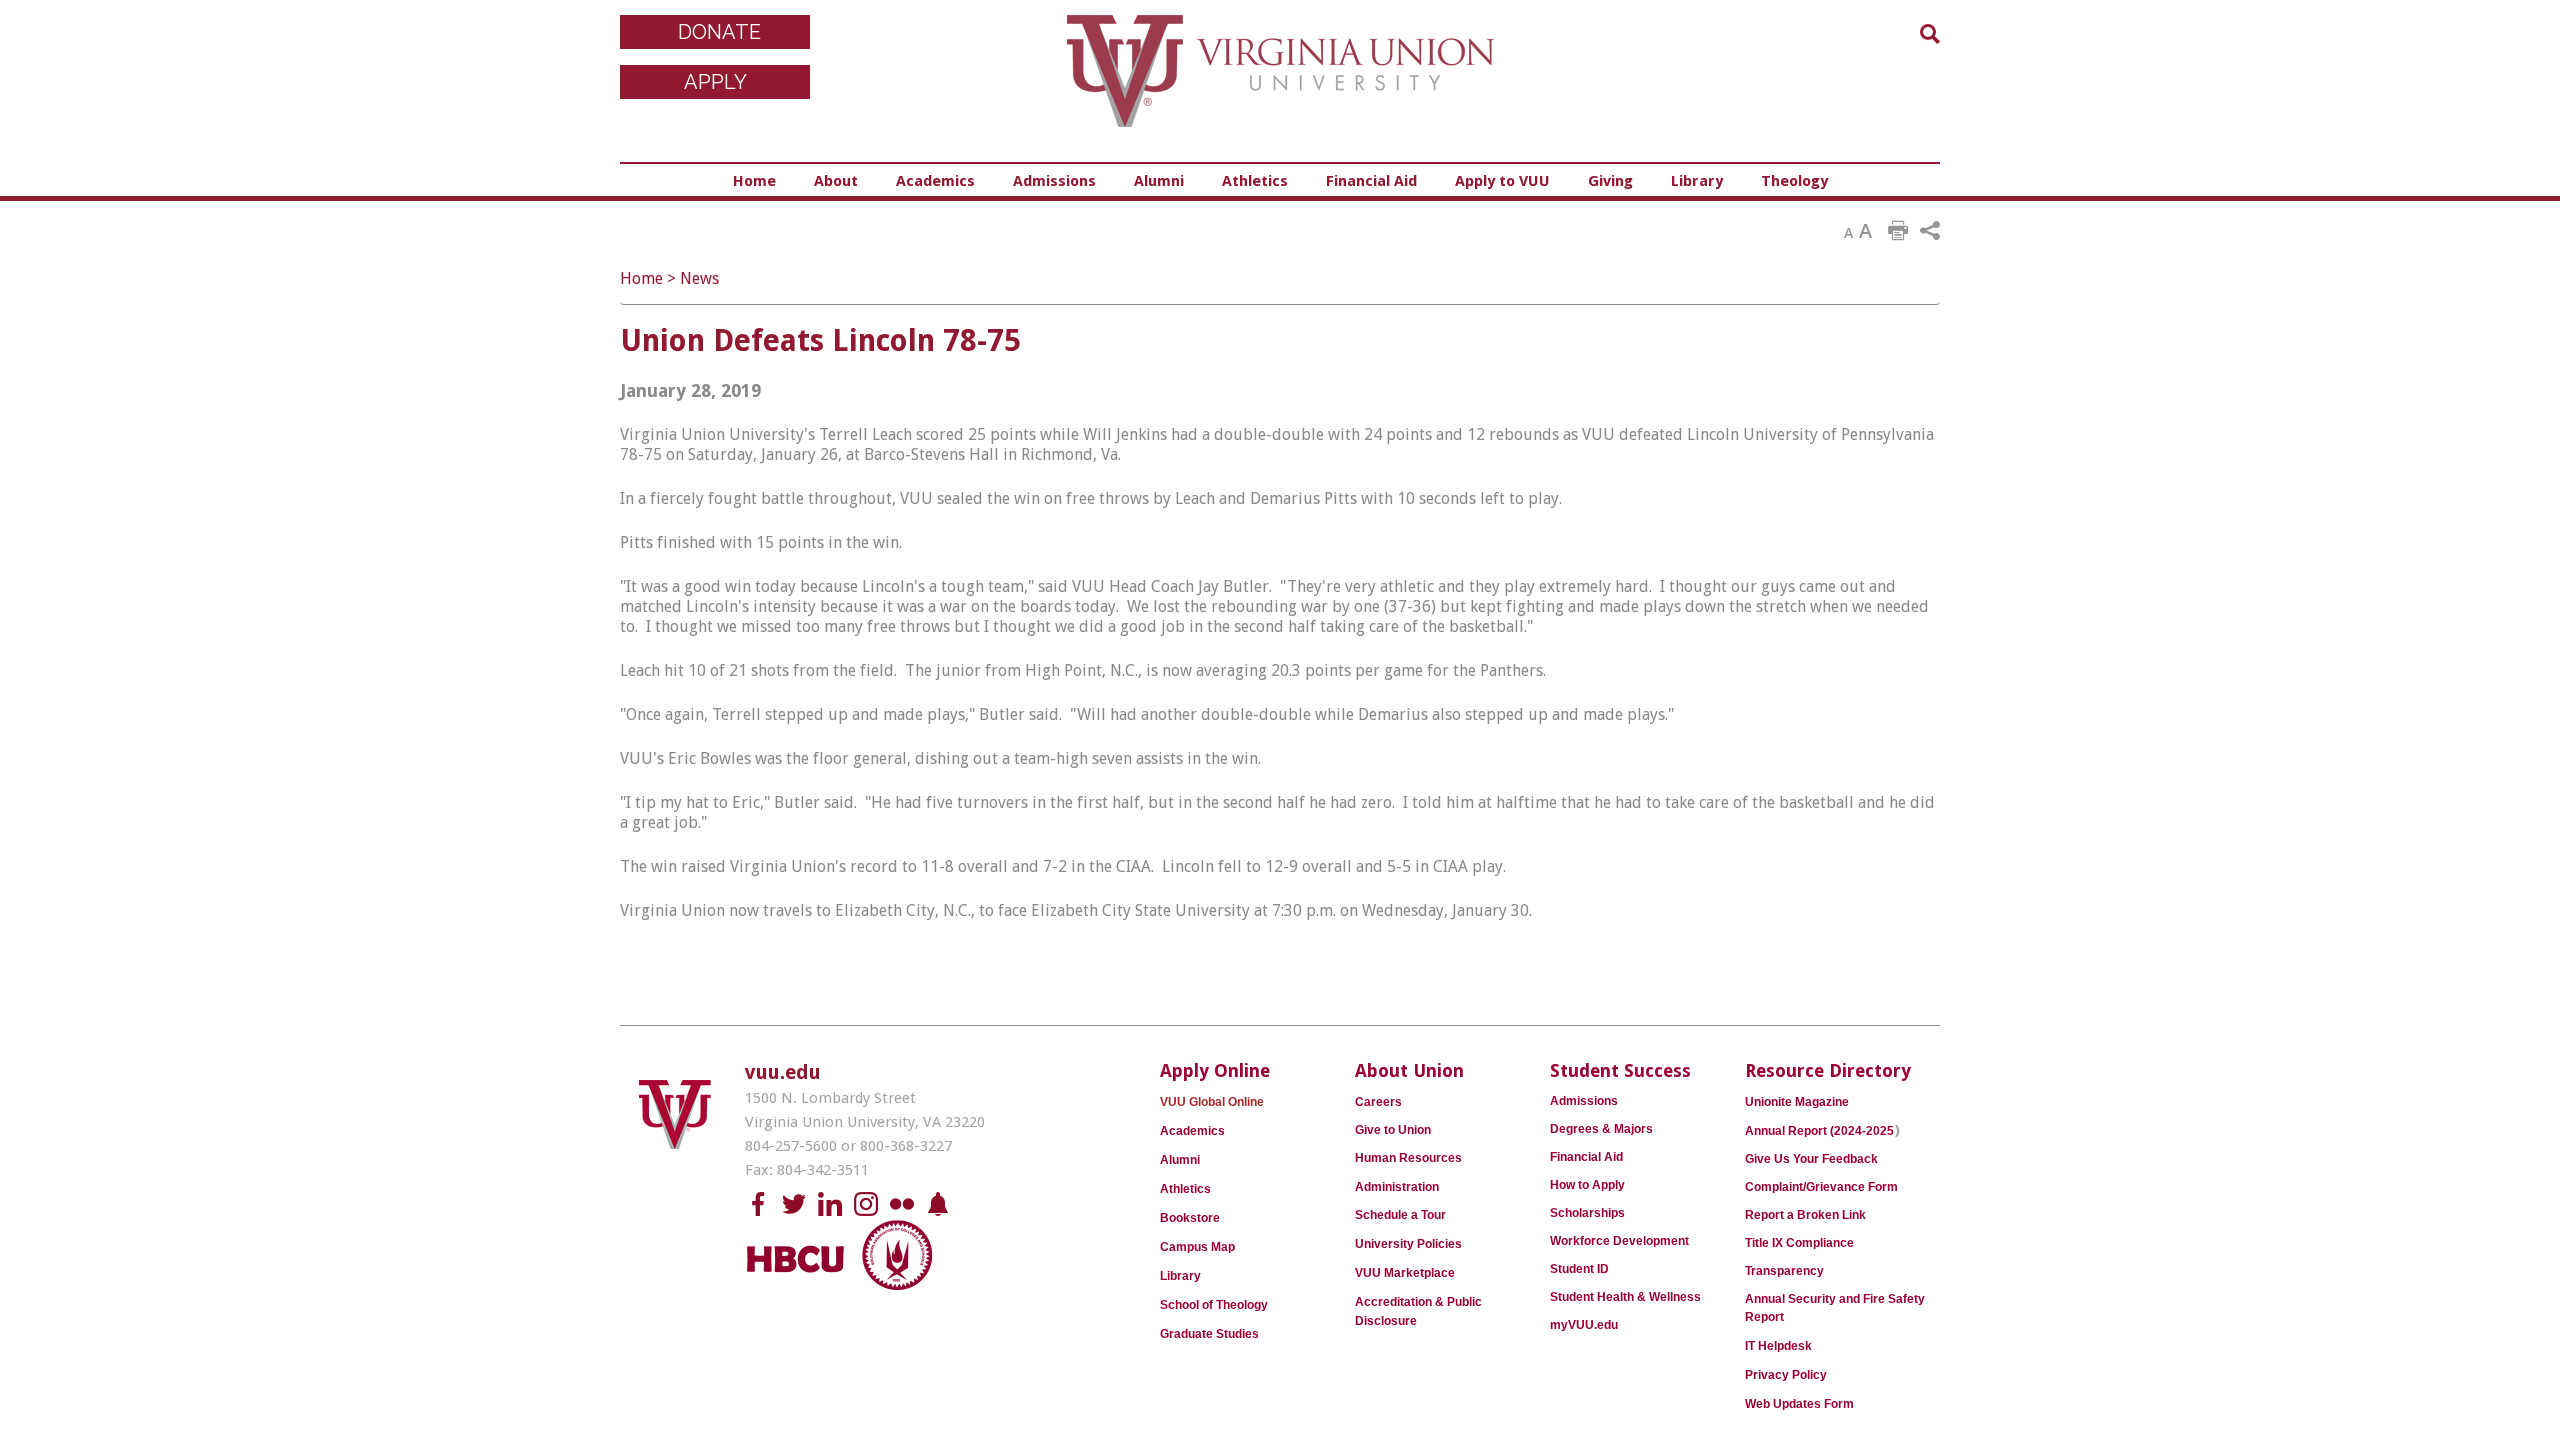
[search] (1930, 34)
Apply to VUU (1502, 181)
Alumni (1159, 181)
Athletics (1255, 181)
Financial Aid (1371, 181)
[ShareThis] (1930, 231)
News (699, 278)
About (836, 181)
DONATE (719, 32)
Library (1697, 181)
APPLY (715, 82)
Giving (1610, 181)
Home (754, 181)
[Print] (1898, 231)
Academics (935, 181)
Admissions (1054, 181)
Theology (1794, 181)
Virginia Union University (1280, 85)
